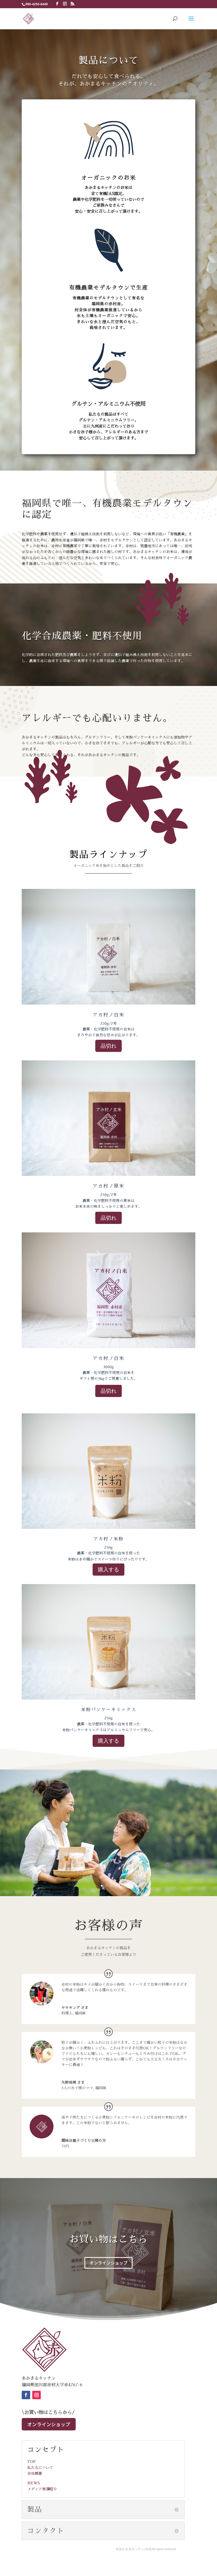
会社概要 (35, 2473)
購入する (108, 1570)
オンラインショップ (108, 2263)
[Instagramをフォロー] (37, 2395)
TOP (31, 2462)
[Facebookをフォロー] (26, 2395)
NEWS (33, 2483)
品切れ (108, 1046)
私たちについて (40, 2468)
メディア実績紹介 (42, 2489)
